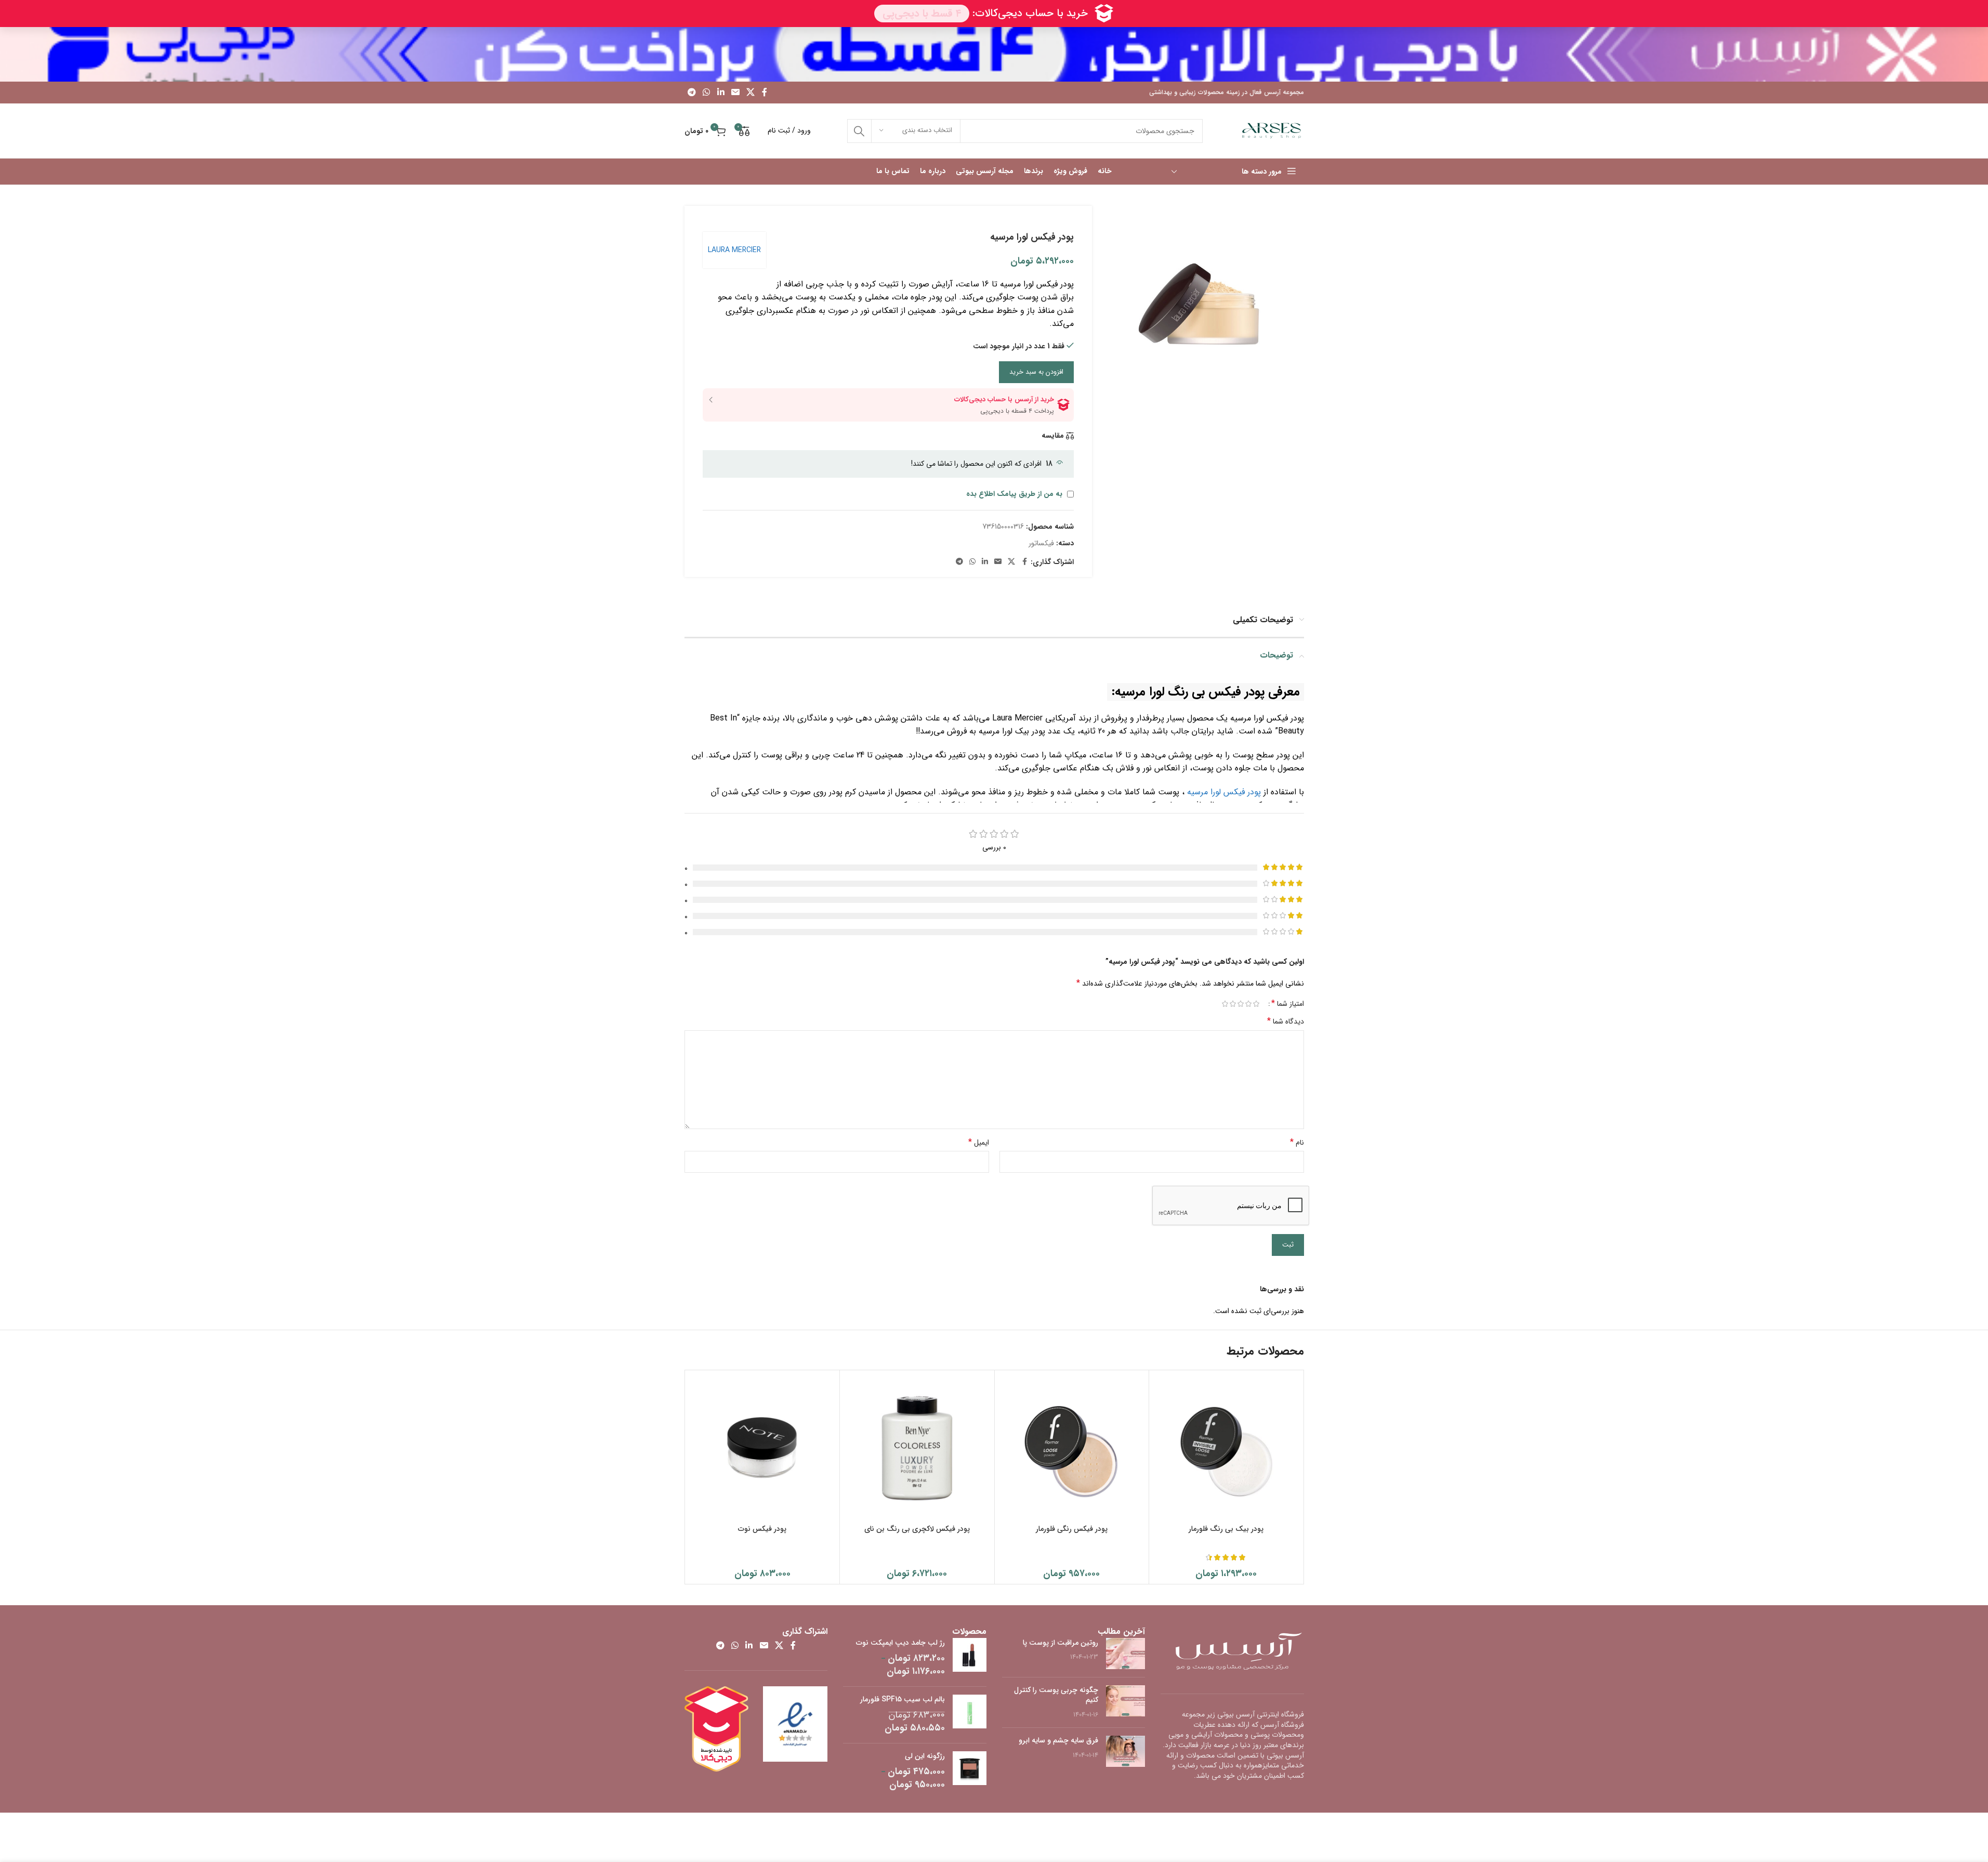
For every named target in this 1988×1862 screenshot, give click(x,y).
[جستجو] (859, 131)
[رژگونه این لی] (970, 1772)
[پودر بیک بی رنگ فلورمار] (1226, 1447)
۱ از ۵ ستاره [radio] (1256, 1004)
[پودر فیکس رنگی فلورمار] (1072, 1447)
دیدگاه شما (1286, 1021)
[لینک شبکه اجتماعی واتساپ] (707, 93)
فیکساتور (1041, 543)
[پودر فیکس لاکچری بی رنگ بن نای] (917, 1447)
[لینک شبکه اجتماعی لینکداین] (721, 93)
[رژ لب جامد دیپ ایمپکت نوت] (970, 1658)
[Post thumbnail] (1125, 1654)
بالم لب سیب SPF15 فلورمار (903, 1700)
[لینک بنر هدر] (994, 54)
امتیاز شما (1288, 1004)
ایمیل (979, 1143)
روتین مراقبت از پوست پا (1061, 1643)
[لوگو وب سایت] (1272, 130)
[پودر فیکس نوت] (763, 1447)
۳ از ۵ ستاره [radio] (1241, 1004)
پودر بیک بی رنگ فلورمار (1226, 1529)
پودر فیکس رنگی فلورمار (1072, 1529)
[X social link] (751, 93)
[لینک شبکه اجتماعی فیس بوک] (765, 93)
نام (1297, 1143)
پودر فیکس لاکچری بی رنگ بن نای (917, 1529)
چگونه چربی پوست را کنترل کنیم (1056, 1695)
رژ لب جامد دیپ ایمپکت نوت (900, 1643)
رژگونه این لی (925, 1756)
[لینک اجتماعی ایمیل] (735, 93)
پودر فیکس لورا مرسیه (1224, 792)
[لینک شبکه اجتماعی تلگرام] (692, 93)
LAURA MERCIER (734, 250)
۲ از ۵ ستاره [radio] (1249, 1004)
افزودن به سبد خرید (1036, 372)
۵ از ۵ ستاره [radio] (1225, 1004)
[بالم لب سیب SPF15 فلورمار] (970, 1715)
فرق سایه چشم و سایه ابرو (1058, 1740)
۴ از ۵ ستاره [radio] (1233, 1004)
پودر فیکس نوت (762, 1529)
